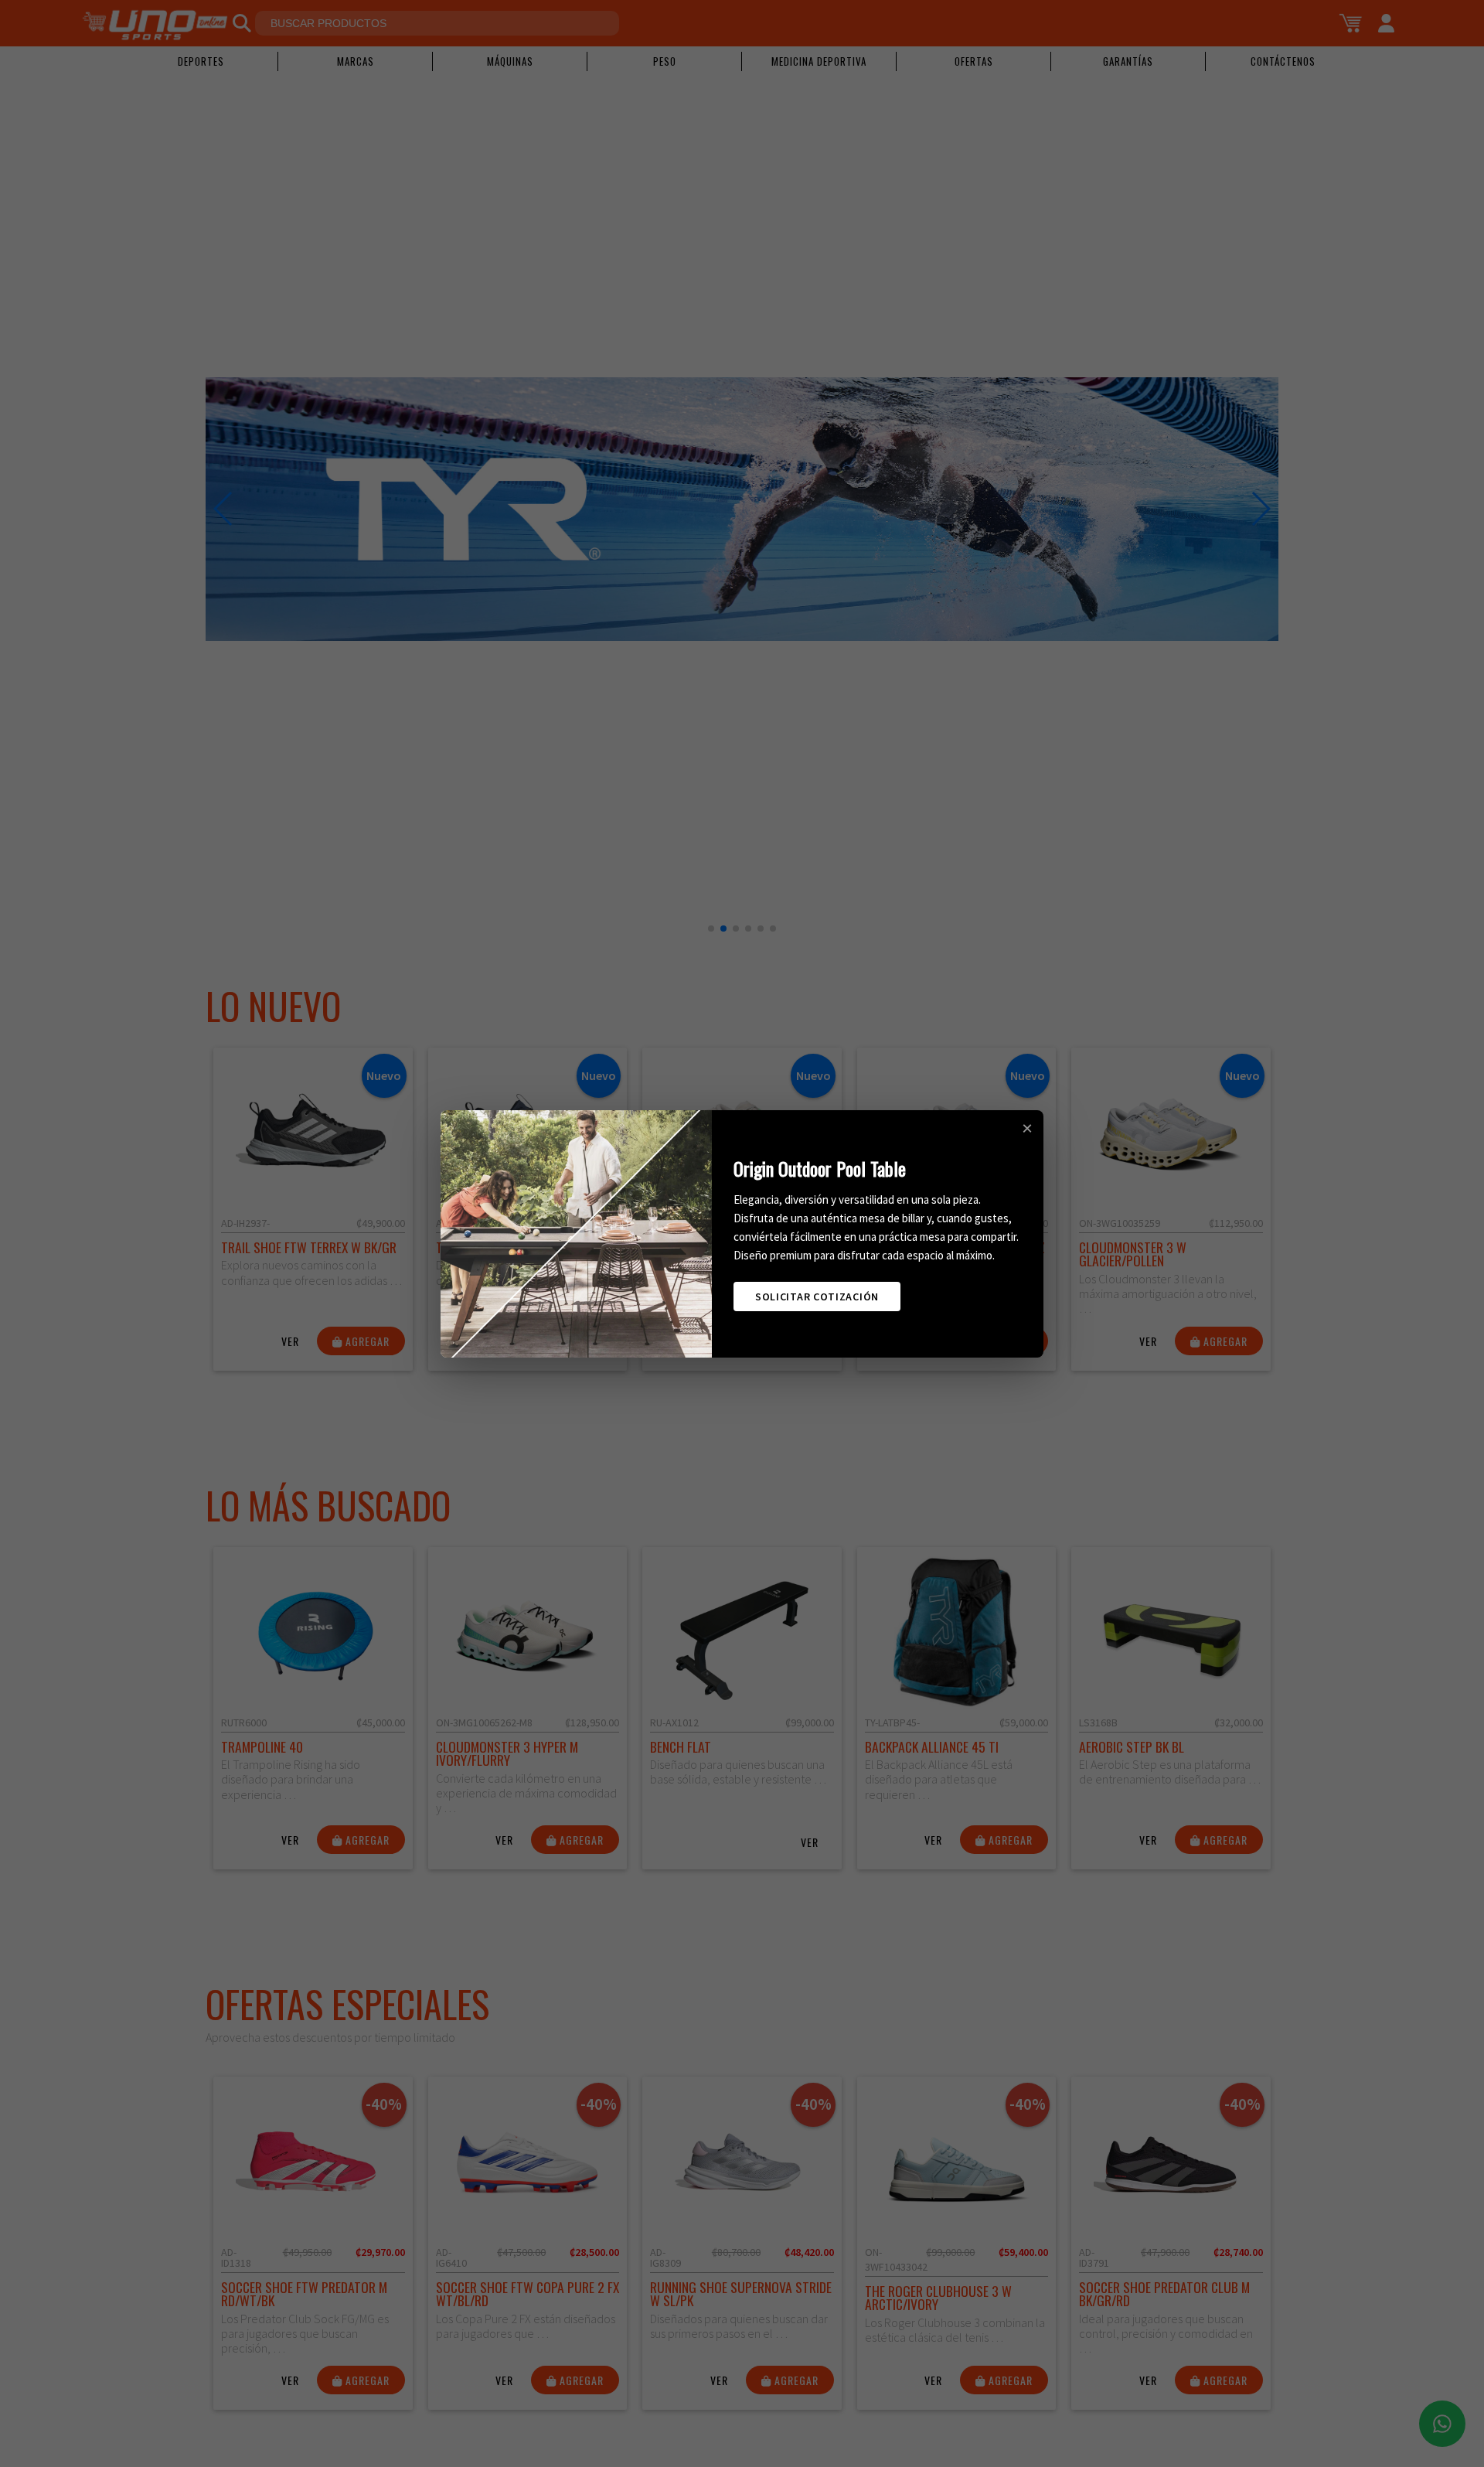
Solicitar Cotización (817, 1297)
